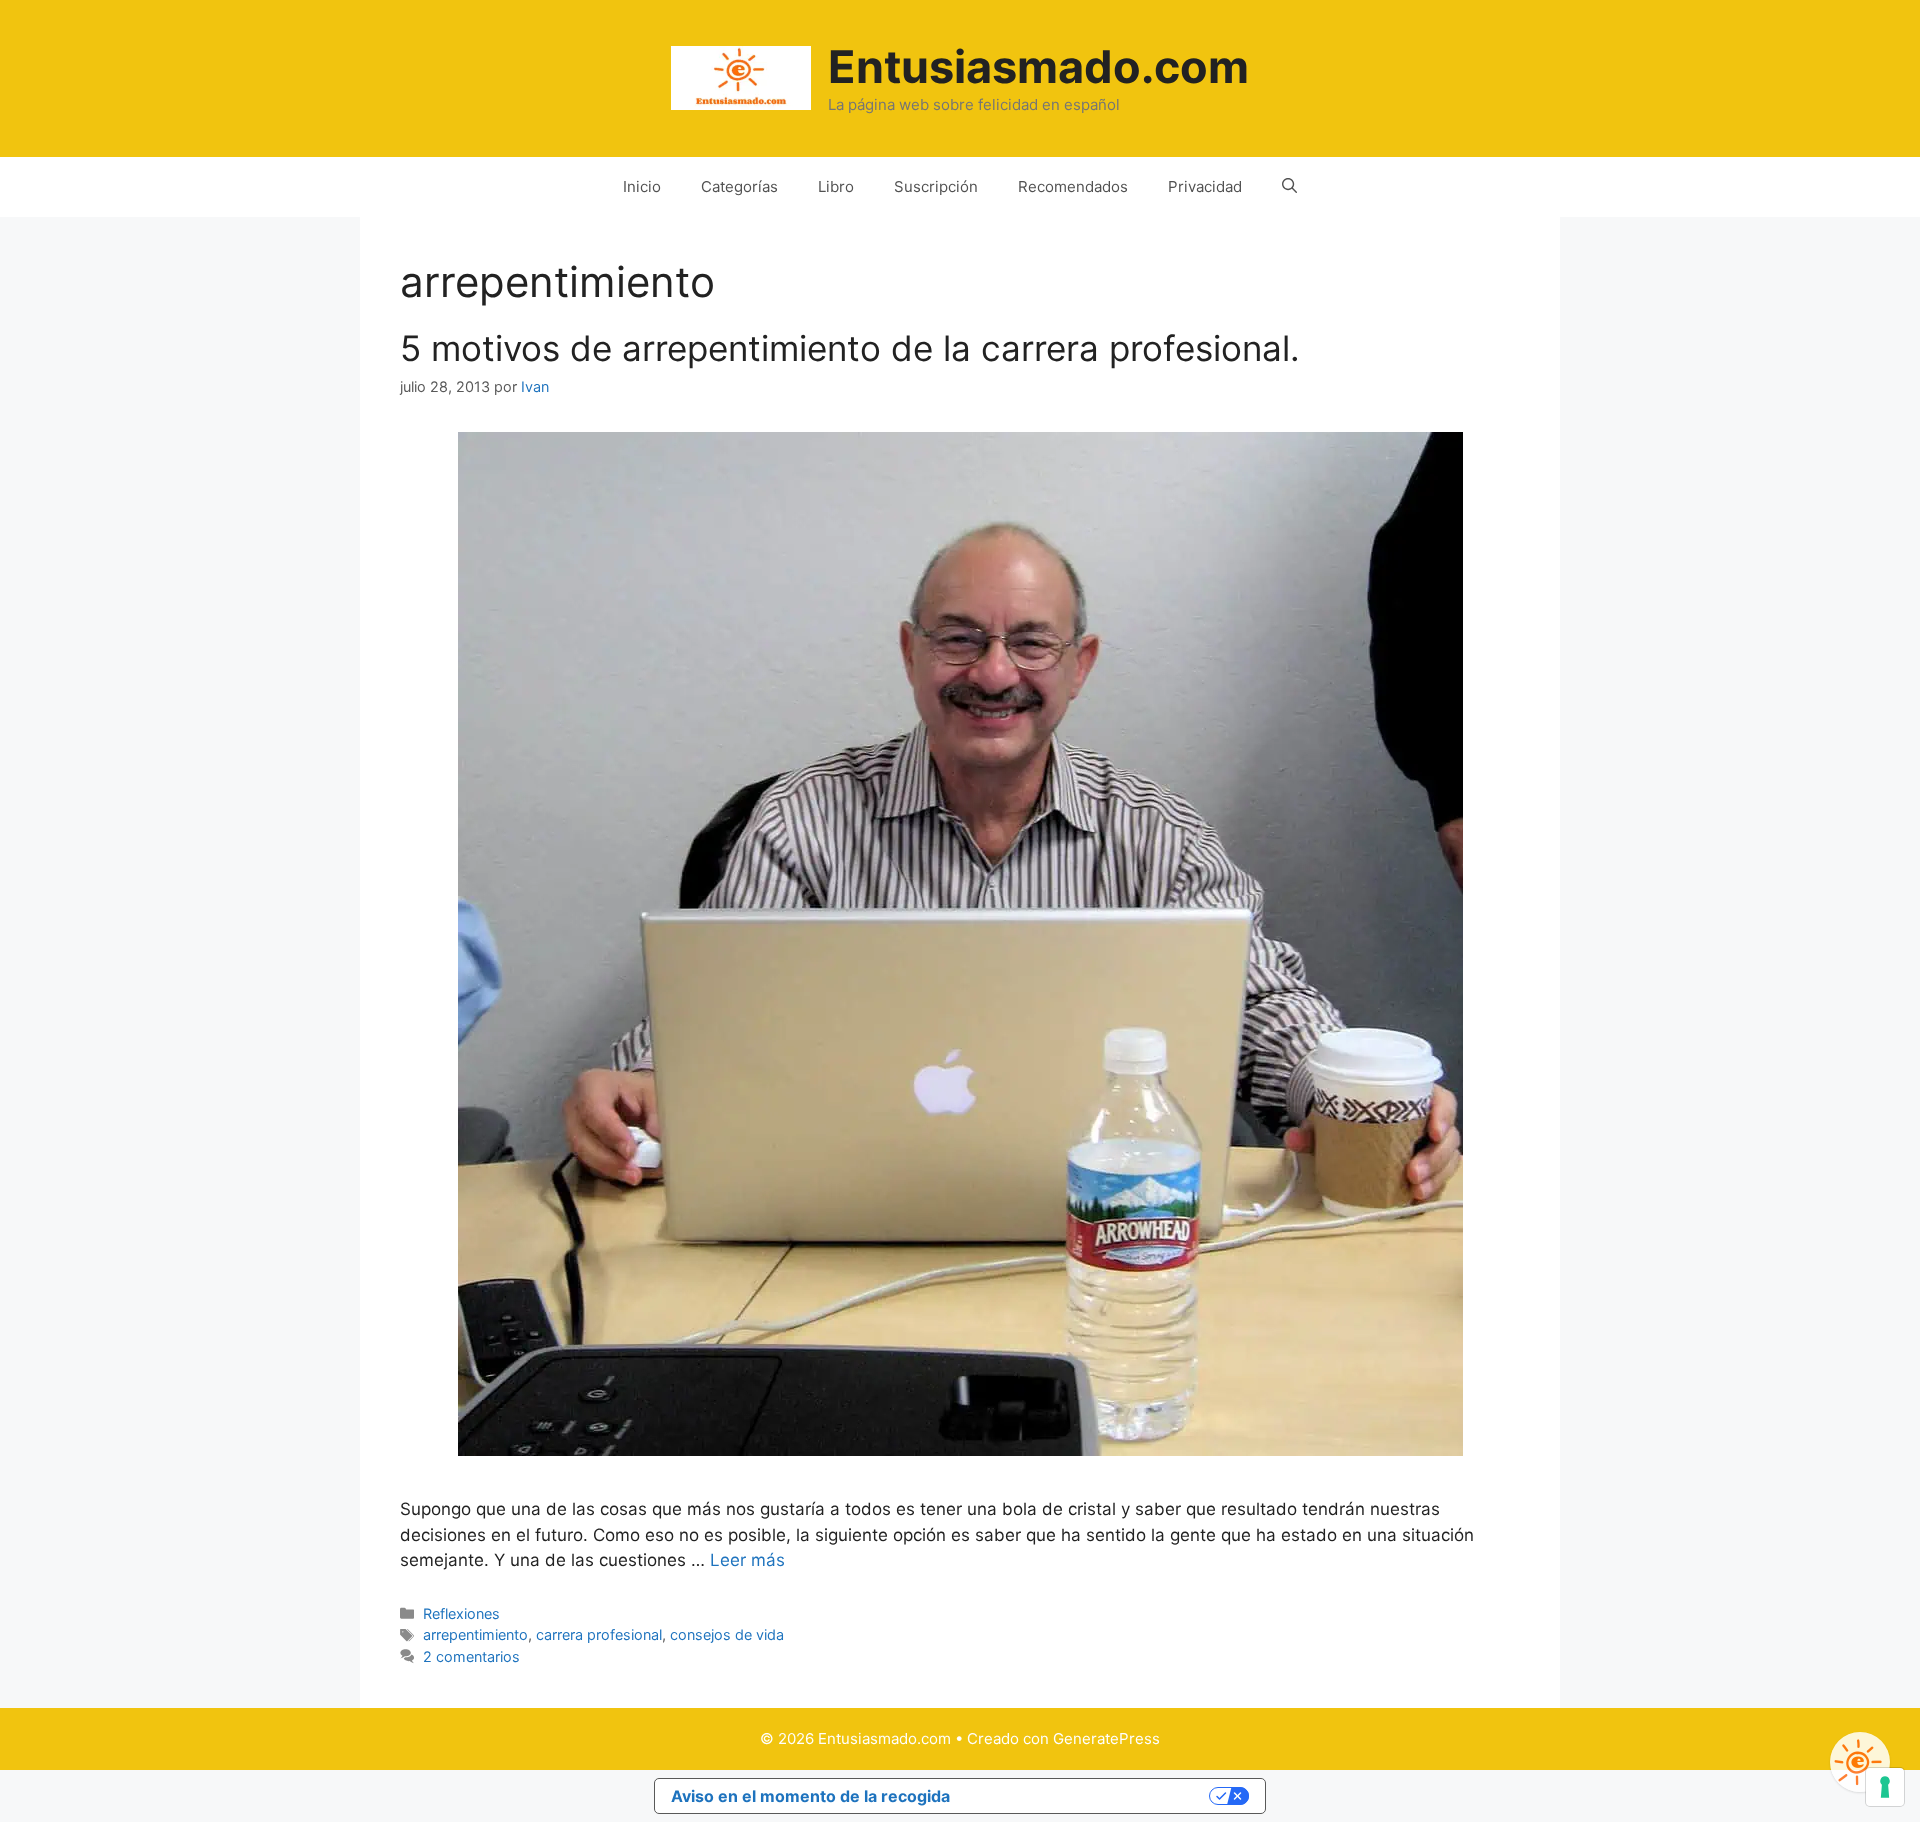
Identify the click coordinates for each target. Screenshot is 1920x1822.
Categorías (739, 186)
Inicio (642, 186)
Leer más (747, 1560)
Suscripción (936, 186)
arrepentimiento (475, 1634)
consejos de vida (727, 1634)
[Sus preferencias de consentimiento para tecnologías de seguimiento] (1885, 1787)
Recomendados (1073, 186)
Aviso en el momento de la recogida (810, 1796)
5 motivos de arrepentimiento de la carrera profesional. (850, 348)
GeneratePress (1106, 1738)
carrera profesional (599, 1634)
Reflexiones (461, 1613)
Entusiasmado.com (1038, 66)
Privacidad (1205, 186)
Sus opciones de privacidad (1090, 1796)
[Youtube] (1860, 1762)
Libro (836, 186)
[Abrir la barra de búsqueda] (1289, 187)
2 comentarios (471, 1656)
